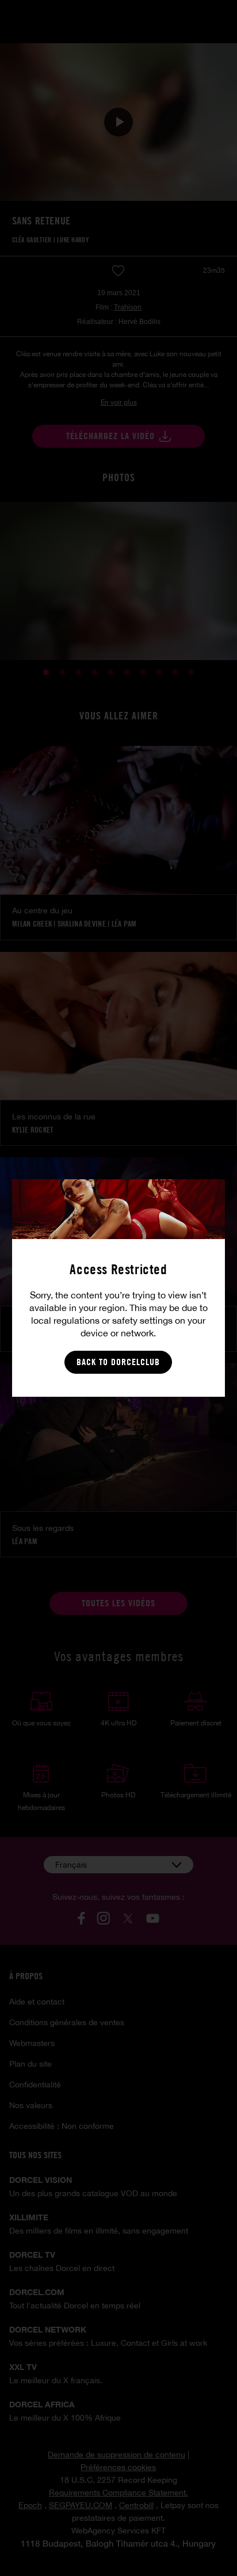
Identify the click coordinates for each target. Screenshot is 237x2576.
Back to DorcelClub (118, 1362)
